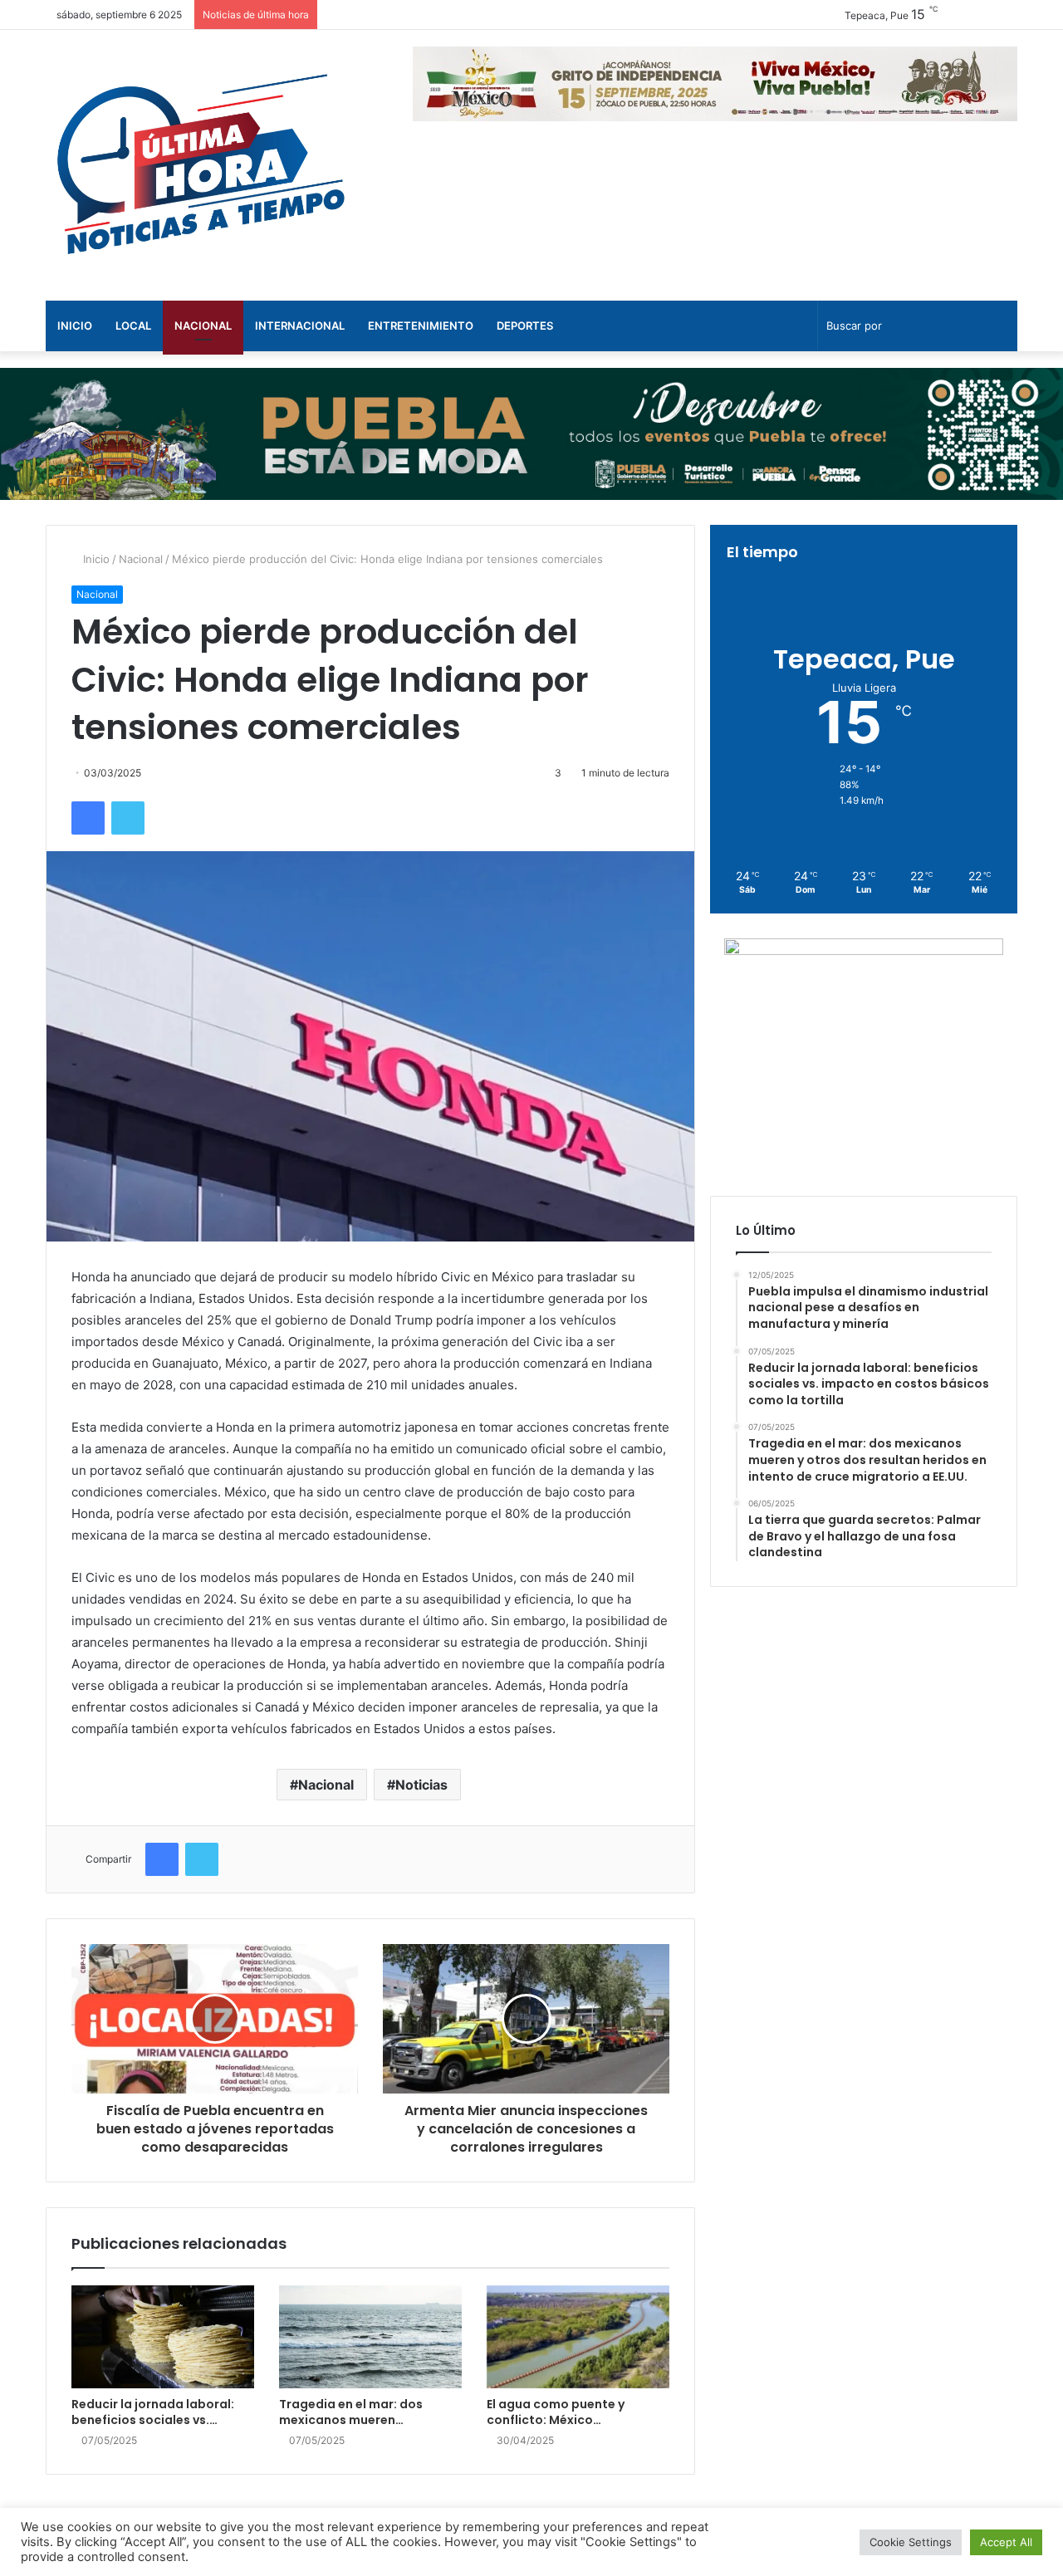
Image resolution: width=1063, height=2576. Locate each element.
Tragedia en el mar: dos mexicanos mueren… (351, 2412)
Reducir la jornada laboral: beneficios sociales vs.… (153, 2412)
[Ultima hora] (199, 165)
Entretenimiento (421, 326)
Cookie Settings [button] (911, 2542)
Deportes (525, 326)
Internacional (300, 326)
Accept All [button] (1006, 2542)
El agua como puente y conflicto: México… (556, 2412)
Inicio (75, 326)
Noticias (421, 1785)
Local (133, 326)
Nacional (203, 326)
